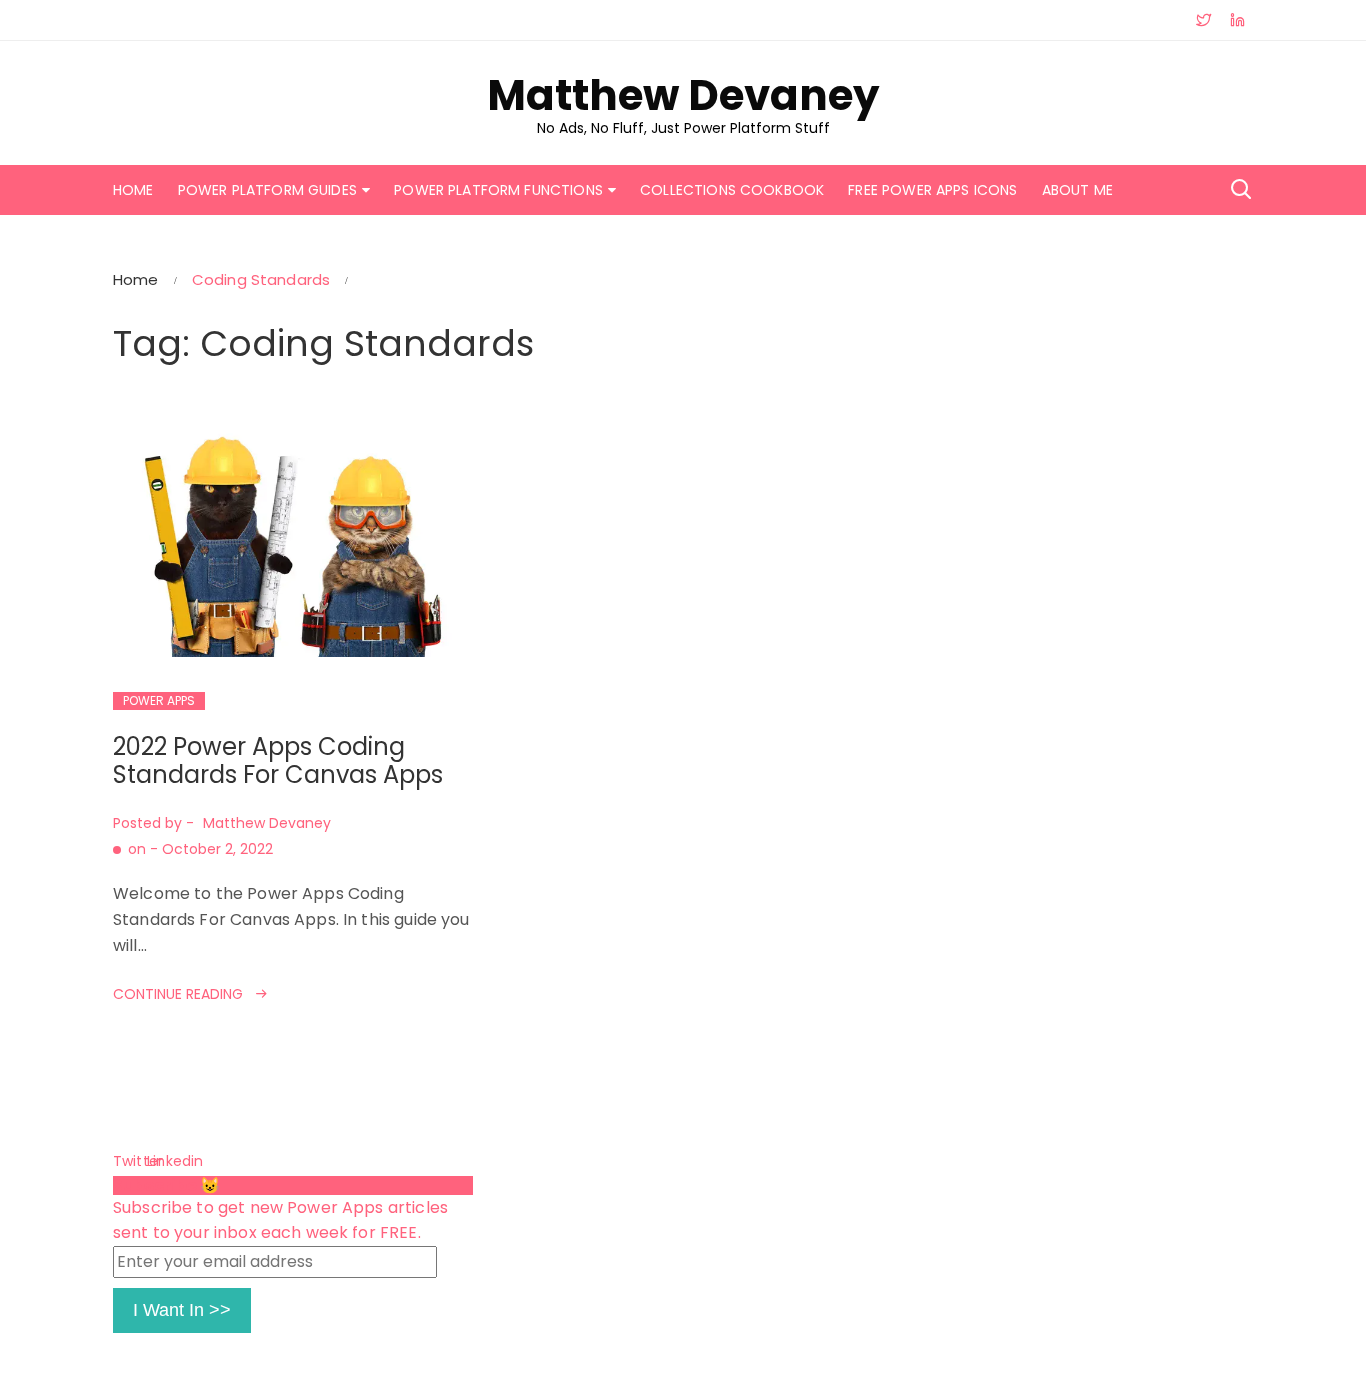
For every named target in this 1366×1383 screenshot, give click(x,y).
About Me (1077, 190)
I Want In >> (182, 1310)
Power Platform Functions (498, 190)
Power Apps (159, 700)
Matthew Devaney (683, 96)
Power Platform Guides (267, 190)
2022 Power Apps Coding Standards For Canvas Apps (278, 761)
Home (133, 190)
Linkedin (162, 1161)
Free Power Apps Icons (932, 190)
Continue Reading (178, 994)
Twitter (128, 1161)
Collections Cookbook (732, 190)
